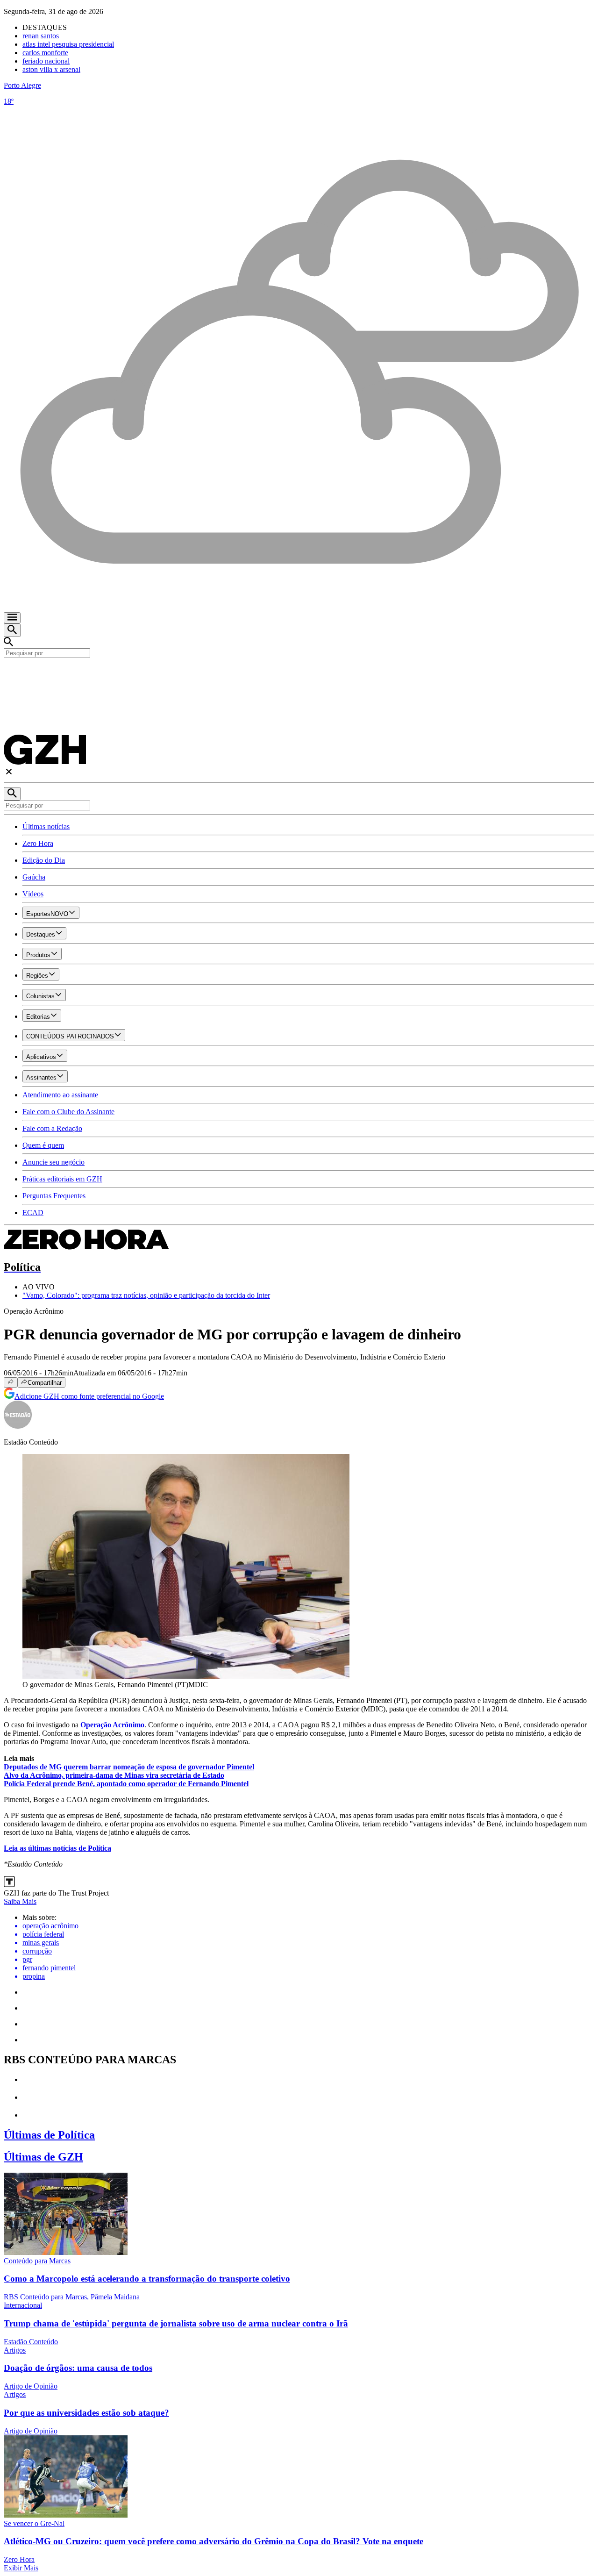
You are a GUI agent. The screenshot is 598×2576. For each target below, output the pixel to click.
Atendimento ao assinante (60, 1095)
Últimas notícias (46, 826)
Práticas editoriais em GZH (62, 1179)
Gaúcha (34, 877)
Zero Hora (38, 843)
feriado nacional (46, 61)
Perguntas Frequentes (54, 1196)
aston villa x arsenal (51, 69)
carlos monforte (45, 53)
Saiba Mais (20, 1901)
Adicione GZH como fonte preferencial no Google (89, 1396)
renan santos (41, 36)
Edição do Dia (44, 860)
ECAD (33, 1213)
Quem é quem (43, 1145)
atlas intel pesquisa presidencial (68, 44)
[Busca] (12, 630)
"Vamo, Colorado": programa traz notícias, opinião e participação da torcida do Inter (146, 1295)
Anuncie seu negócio (53, 1162)
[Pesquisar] (12, 794)
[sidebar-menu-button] (12, 618)
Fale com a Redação (52, 1128)
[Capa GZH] (299, 674)
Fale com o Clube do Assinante (68, 1112)
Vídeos (33, 894)
